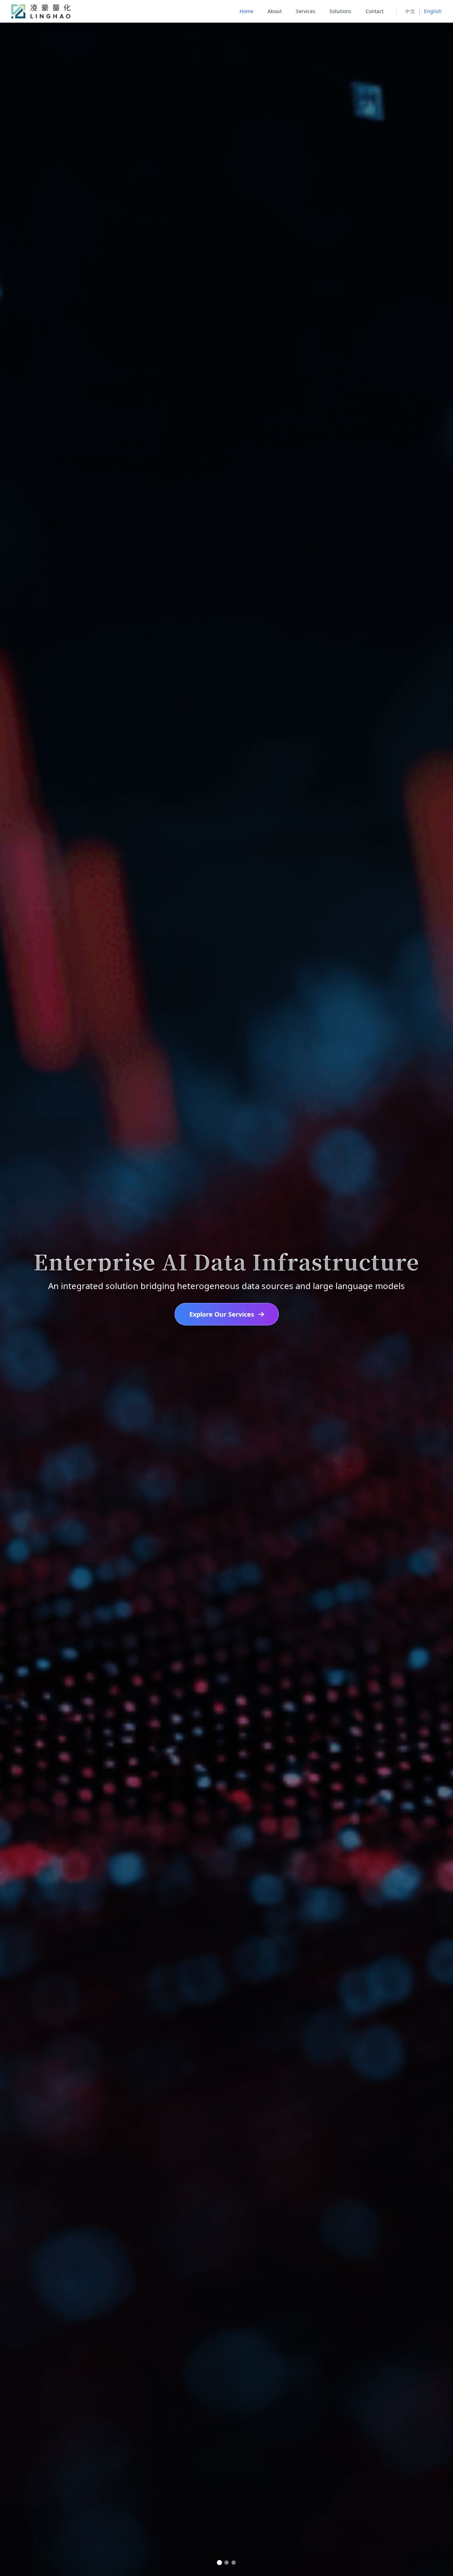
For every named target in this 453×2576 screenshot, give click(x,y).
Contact (375, 11)
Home (246, 11)
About (275, 11)
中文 (410, 11)
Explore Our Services (222, 1314)
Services (306, 11)
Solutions (340, 11)
